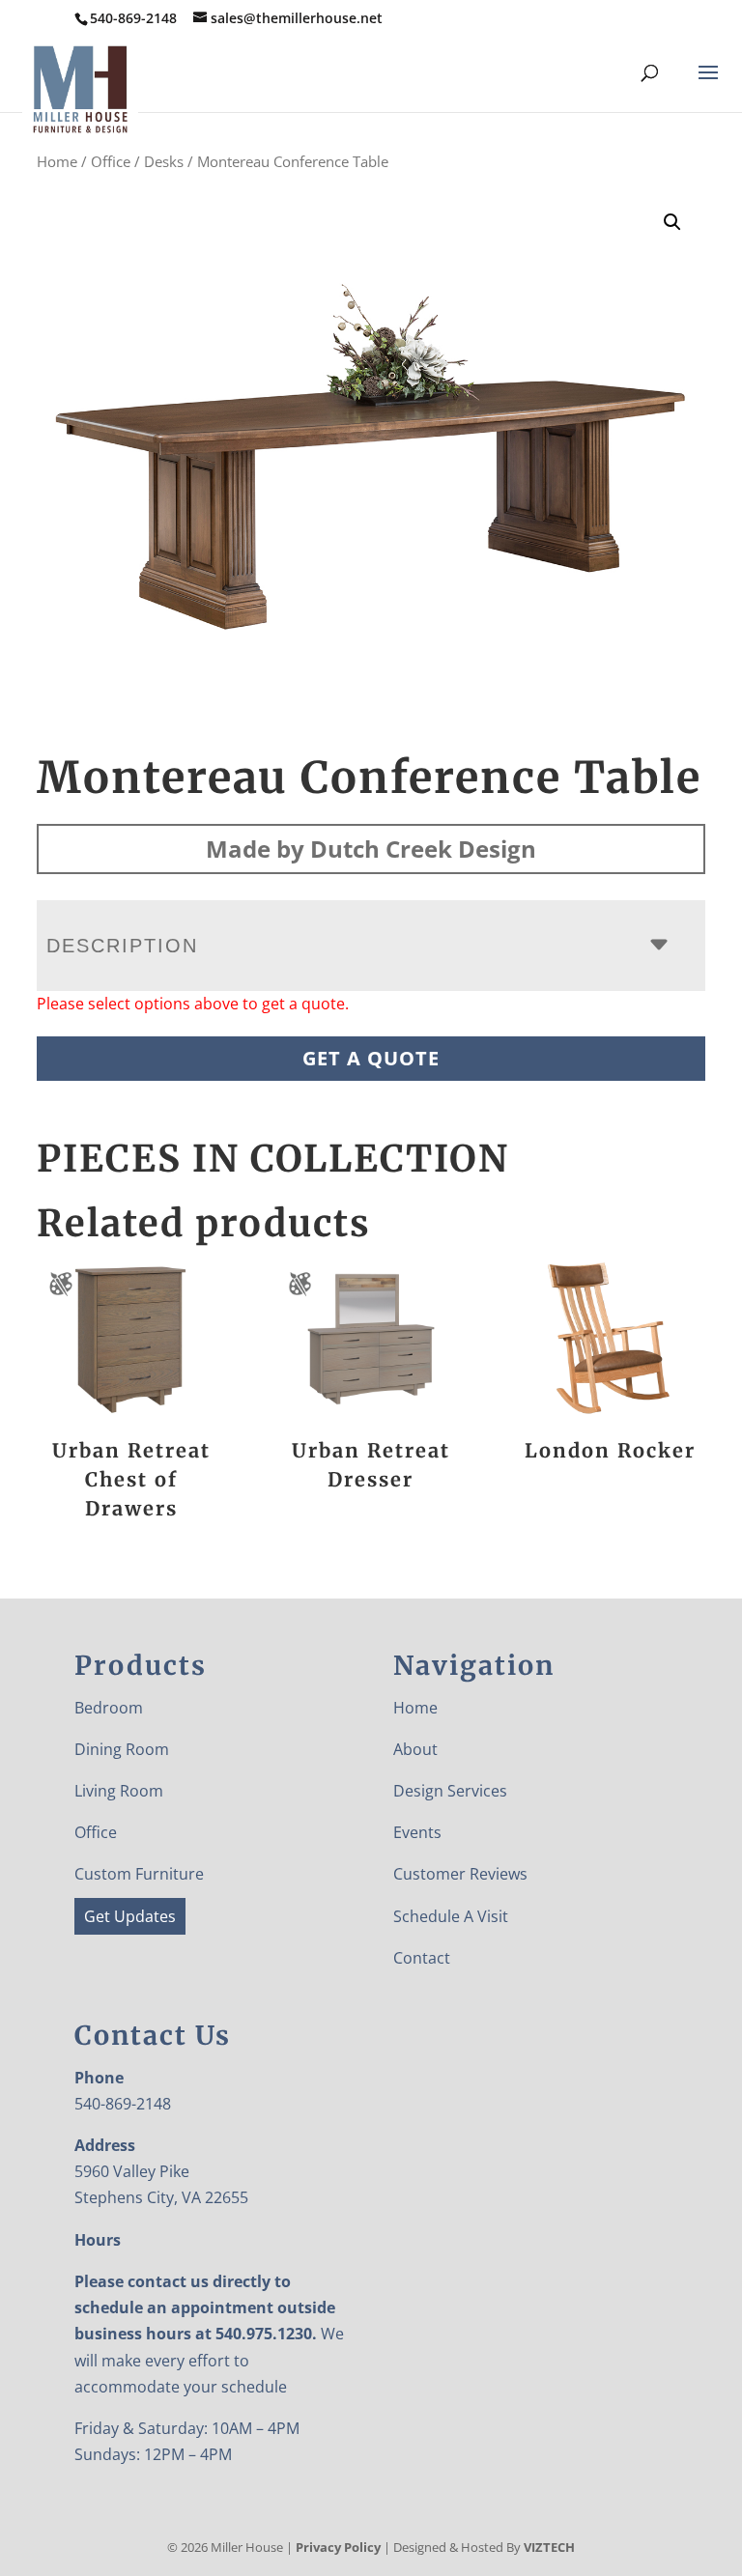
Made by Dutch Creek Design (371, 849)
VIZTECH (549, 2547)
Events (417, 1832)
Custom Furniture (139, 1874)
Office (111, 161)
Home (57, 161)
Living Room (119, 1791)
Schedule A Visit (451, 1916)
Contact (422, 1958)
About (415, 1749)
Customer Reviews (460, 1874)
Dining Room (122, 1749)
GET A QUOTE (371, 1058)
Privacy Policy (338, 2547)
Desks (164, 161)
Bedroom (109, 1708)
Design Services (450, 1791)
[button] (672, 222)
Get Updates (130, 1916)
